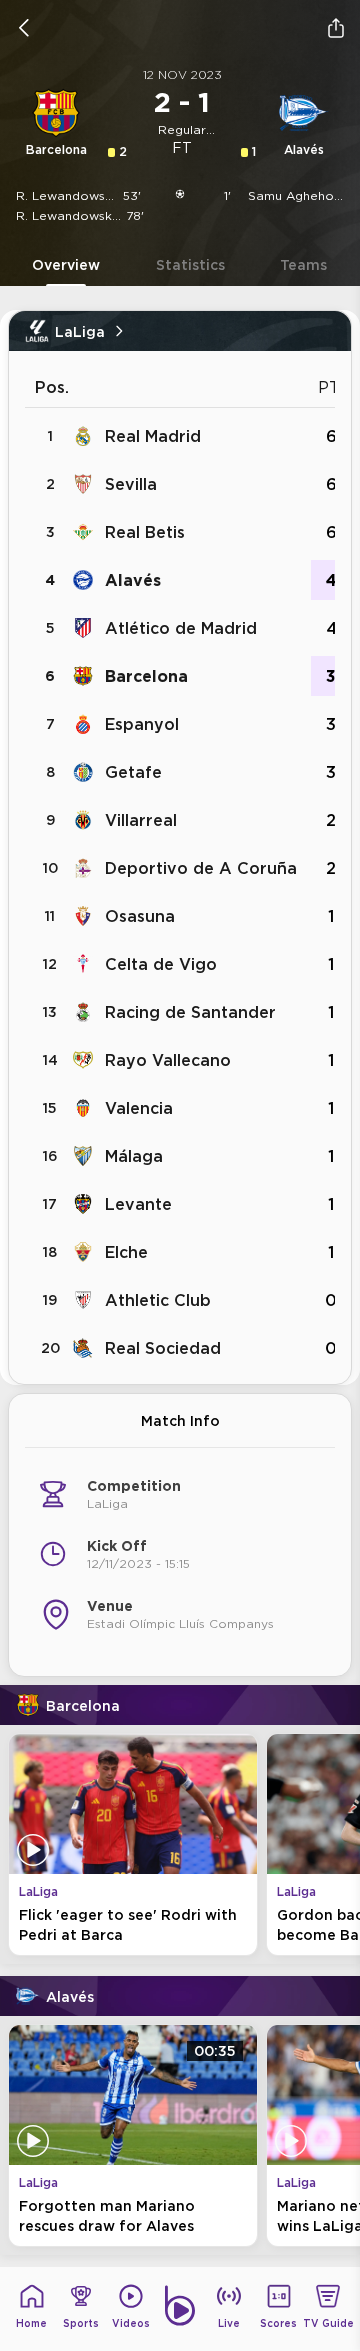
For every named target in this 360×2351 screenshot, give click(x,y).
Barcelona (146, 676)
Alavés (133, 580)
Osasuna (140, 916)
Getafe (133, 772)
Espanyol (142, 724)
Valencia (139, 1108)
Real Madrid (153, 436)
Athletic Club (158, 1300)
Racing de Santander (190, 1012)
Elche (126, 1252)
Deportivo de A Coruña (201, 868)
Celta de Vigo (161, 964)
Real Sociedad (163, 1348)
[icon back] (24, 28)
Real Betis (145, 532)
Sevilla (131, 484)
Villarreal (141, 820)
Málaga (134, 1156)
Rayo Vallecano (168, 1060)
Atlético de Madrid (181, 628)
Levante (138, 1204)
